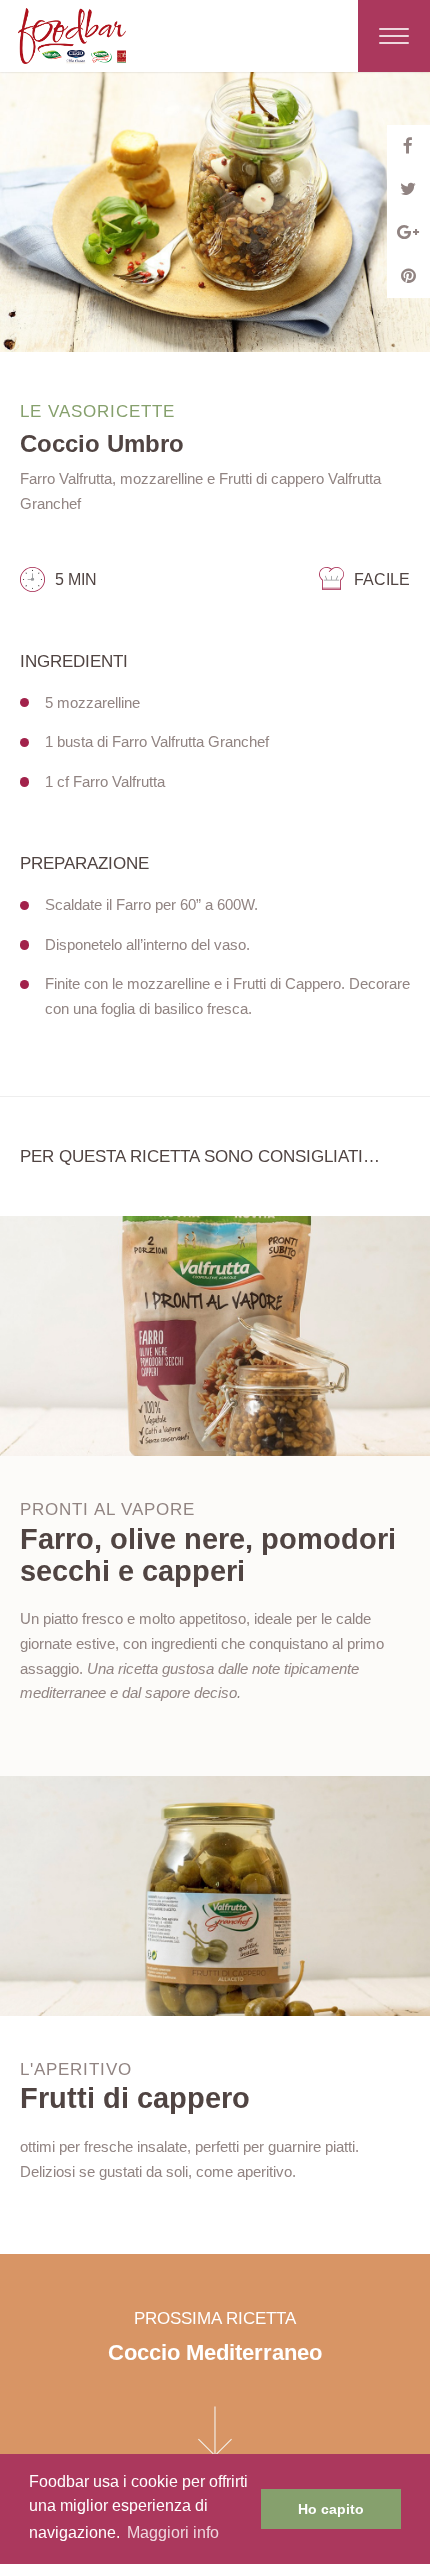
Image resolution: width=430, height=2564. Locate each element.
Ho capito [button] (331, 2509)
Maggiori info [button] (173, 2532)
